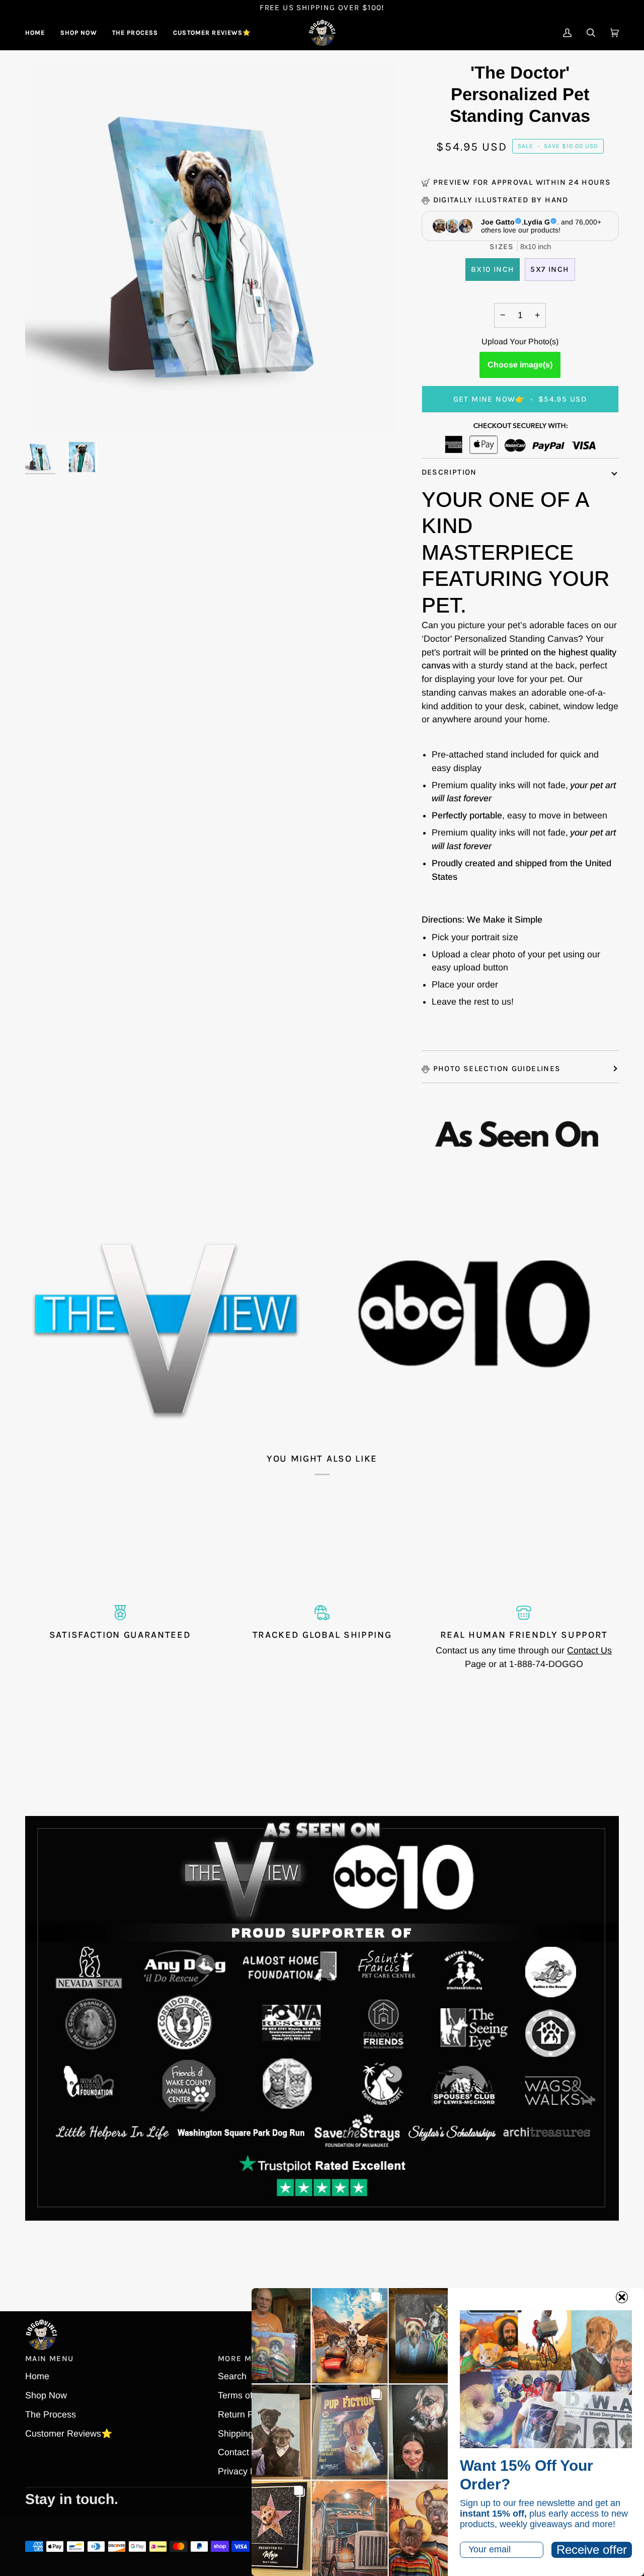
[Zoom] (44, 414)
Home (37, 2376)
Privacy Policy (246, 2471)
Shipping (235, 2434)
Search (232, 2376)
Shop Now (46, 2395)
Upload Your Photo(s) (520, 342)
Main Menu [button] (49, 2359)
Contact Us (589, 1650)
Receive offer (592, 2550)
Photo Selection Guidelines (497, 1069)
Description (449, 472)
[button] (79, 33)
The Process (51, 2414)
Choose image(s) (520, 365)
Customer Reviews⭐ (69, 2434)
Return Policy (245, 2414)
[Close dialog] (622, 2297)
